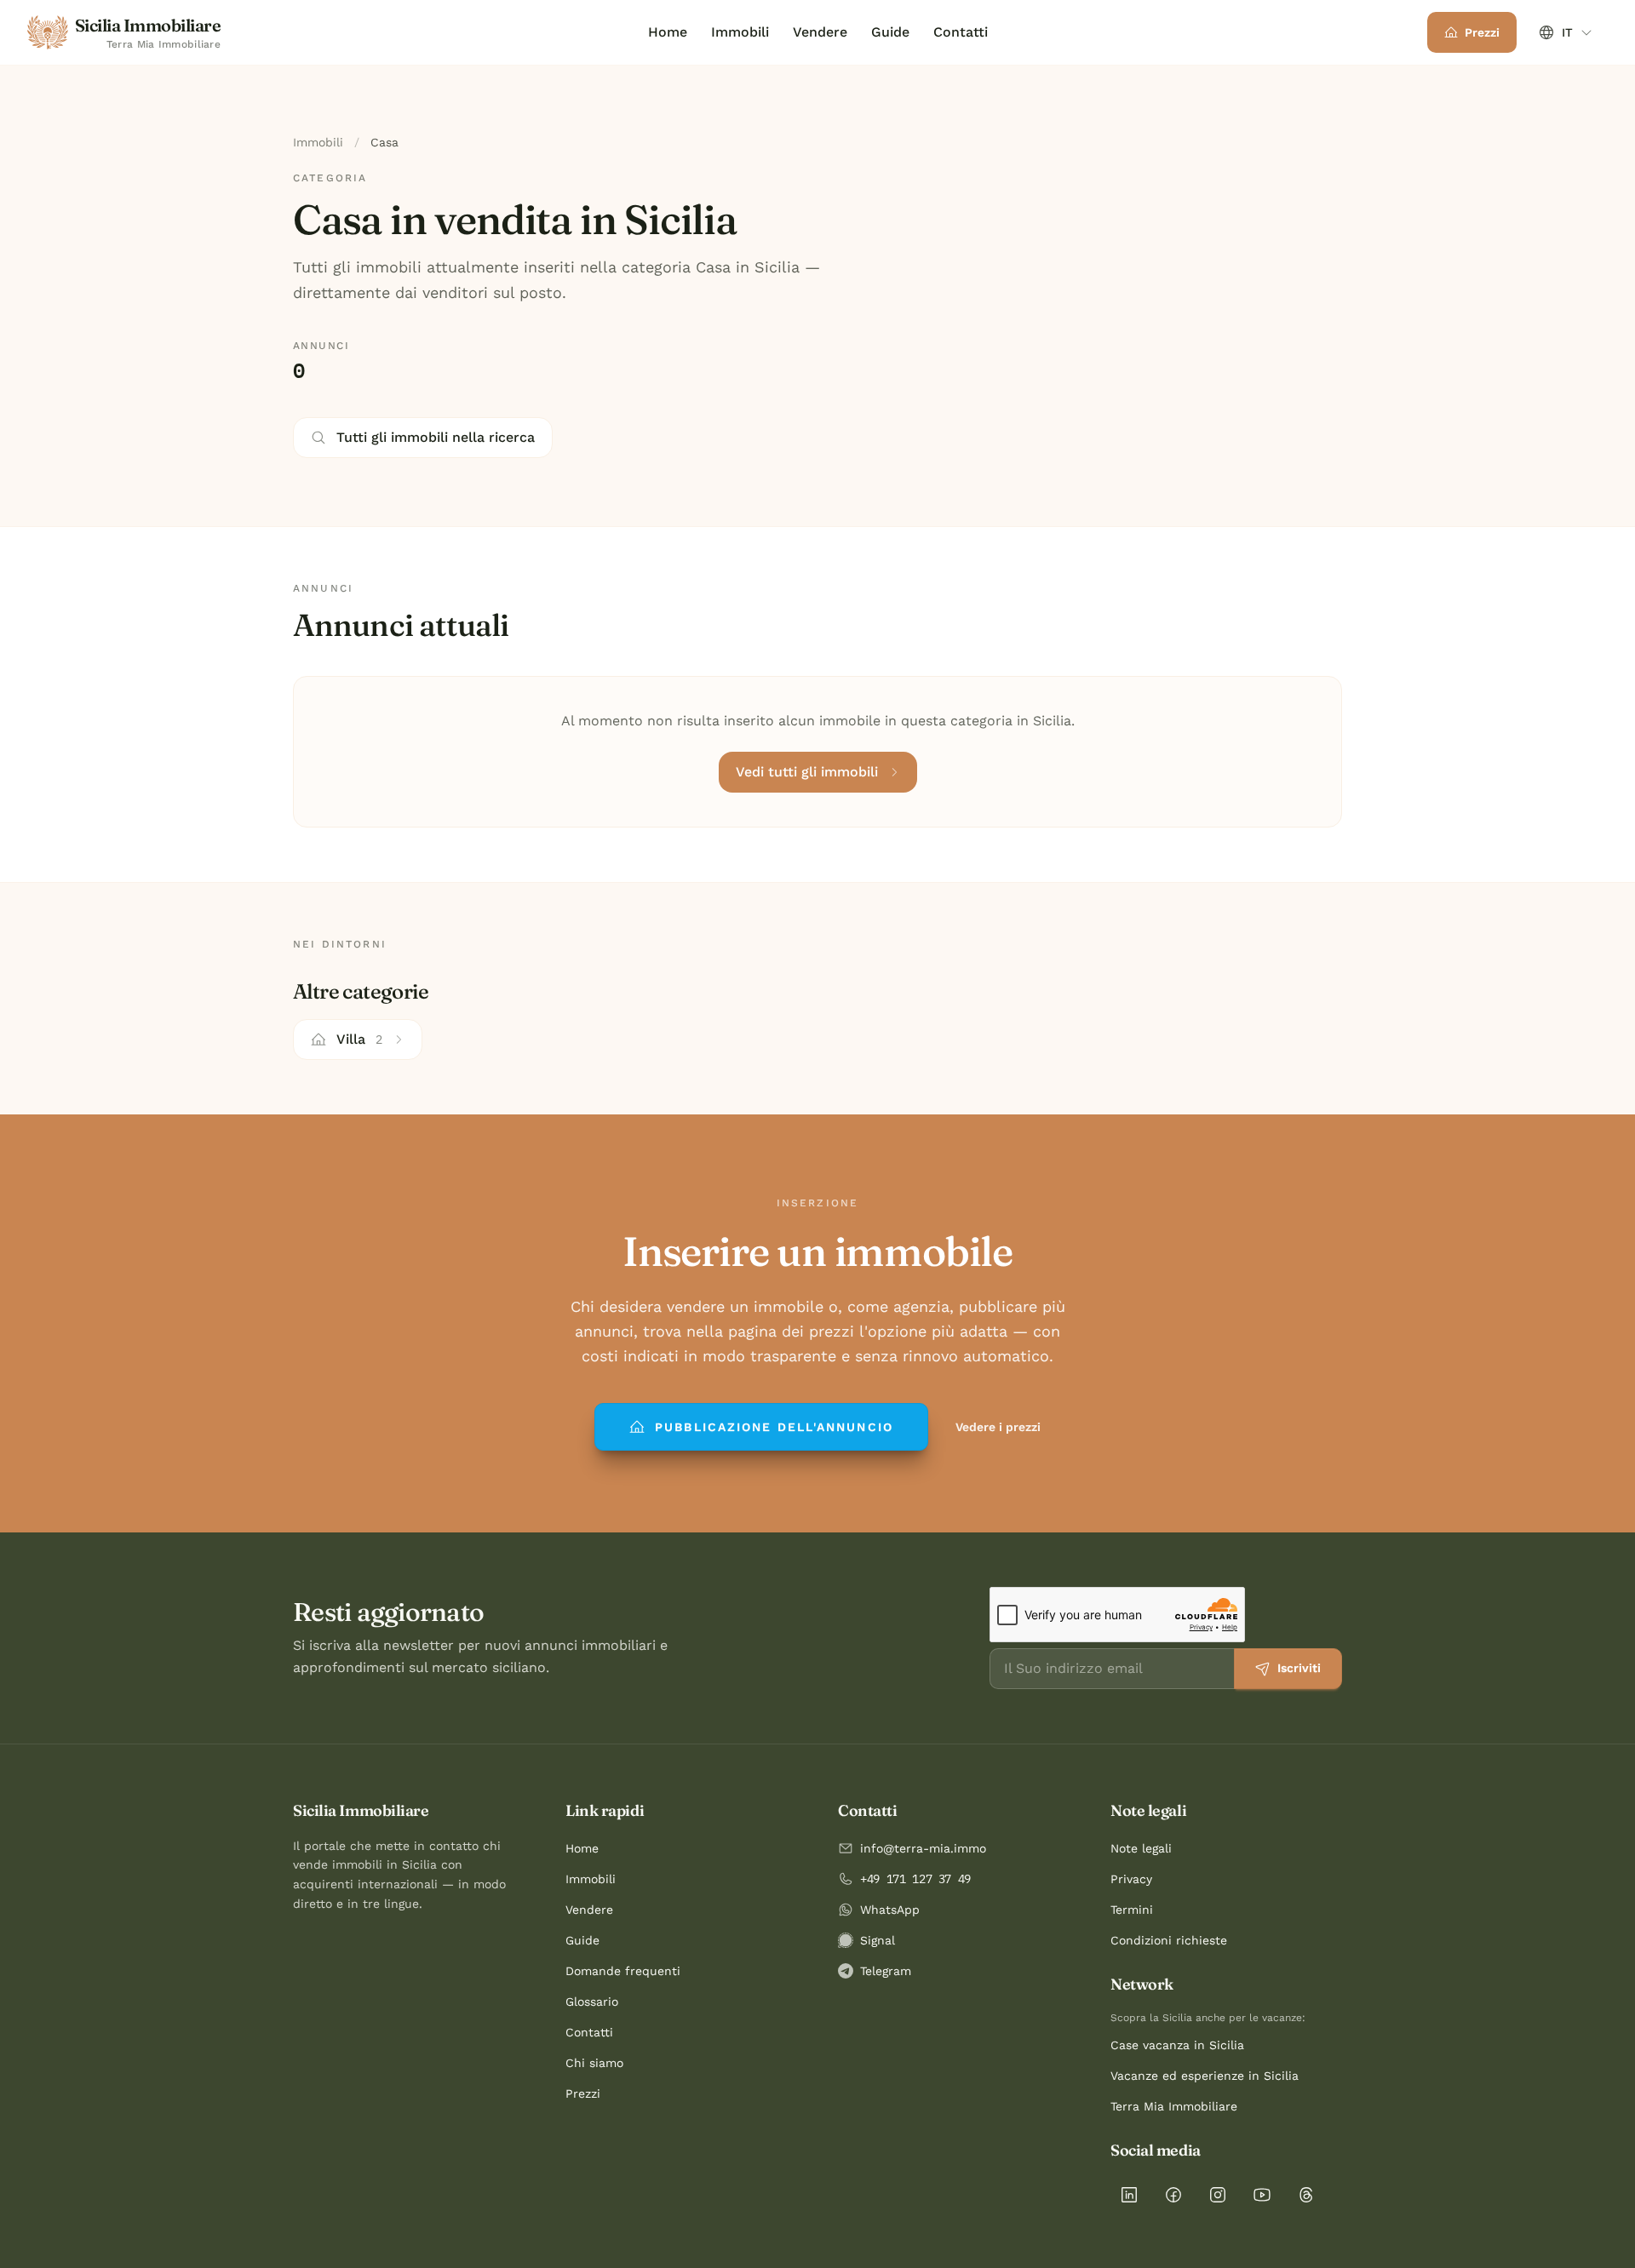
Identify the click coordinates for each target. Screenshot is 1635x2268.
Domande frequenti (623, 1971)
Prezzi (583, 2093)
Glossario (592, 2002)
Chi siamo (594, 2063)
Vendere (820, 32)
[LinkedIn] (1129, 2195)
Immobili (740, 32)
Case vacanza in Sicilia (1177, 2045)
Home (668, 32)
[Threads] (1306, 2195)
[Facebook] (1173, 2195)
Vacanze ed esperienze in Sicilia (1205, 2076)
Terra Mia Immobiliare (1174, 2106)
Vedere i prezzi (998, 1427)
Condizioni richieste (1169, 1940)
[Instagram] (1218, 2195)
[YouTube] (1262, 2195)
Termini (1132, 1910)
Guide (890, 32)
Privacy (1131, 1879)
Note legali (1141, 1848)
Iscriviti (1299, 1668)
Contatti (961, 32)
